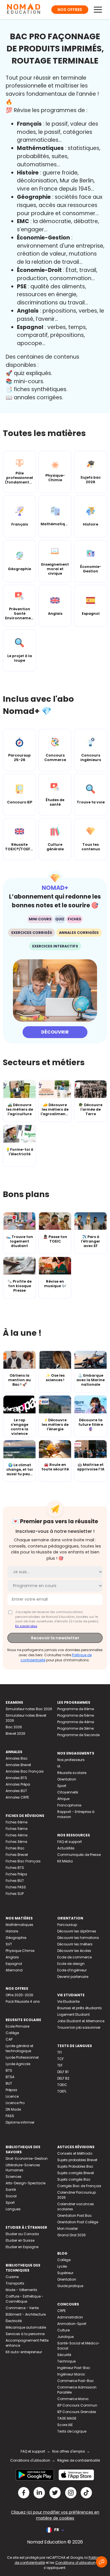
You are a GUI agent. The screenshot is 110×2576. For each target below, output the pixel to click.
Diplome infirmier (20, 2122)
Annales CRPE (17, 1797)
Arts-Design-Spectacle (26, 2183)
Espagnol (14, 1964)
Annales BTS (16, 1778)
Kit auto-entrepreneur (24, 2352)
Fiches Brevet (17, 1855)
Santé (11, 2190)
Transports (15, 2283)
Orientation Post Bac (75, 2216)
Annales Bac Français (25, 1771)
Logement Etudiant (73, 2014)
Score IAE (65, 2425)
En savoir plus (26, 1626)
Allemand (14, 1970)
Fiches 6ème (16, 1822)
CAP (9, 2039)
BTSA (10, 2077)
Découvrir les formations (78, 1938)
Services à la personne (25, 2334)
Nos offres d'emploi (69, 2451)
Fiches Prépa (16, 1874)
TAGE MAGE (67, 2418)
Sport (62, 1786)
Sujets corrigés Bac (74, 2179)
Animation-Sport (72, 2324)
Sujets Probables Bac (75, 2166)
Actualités (66, 1848)
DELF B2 (63, 2078)
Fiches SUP (15, 1894)
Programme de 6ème (76, 1709)
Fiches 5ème (16, 1829)
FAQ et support (70, 1842)
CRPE (61, 2311)
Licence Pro (15, 2103)
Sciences (14, 2177)
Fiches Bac (15, 1848)
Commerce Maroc (73, 2399)
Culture (63, 2330)
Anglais (12, 1957)
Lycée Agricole (18, 2064)
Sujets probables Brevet (77, 2160)
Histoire (12, 1931)
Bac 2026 (14, 1727)
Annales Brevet (18, 1765)
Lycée (62, 2266)
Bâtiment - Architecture (26, 2314)
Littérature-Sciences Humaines (23, 2168)
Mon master (68, 2229)
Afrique (63, 1799)
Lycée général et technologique (19, 2048)
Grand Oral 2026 (71, 2235)
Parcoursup (67, 1925)
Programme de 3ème (75, 1728)
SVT (9, 1944)
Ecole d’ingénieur (72, 1970)
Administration (70, 2317)
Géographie (16, 1938)
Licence (12, 2096)
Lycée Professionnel (22, 2057)
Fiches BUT (15, 1881)
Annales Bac (17, 1758)
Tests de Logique (72, 2431)
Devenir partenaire (73, 1977)
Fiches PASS (16, 1887)
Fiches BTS (15, 1868)
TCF (60, 2059)
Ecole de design (71, 1964)
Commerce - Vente (22, 2308)
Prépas (11, 2090)
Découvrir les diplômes (77, 1931)
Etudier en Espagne (22, 2247)
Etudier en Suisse (20, 2240)
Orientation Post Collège (78, 2222)
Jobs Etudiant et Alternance (81, 2021)
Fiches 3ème (16, 1842)
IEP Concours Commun (77, 2405)
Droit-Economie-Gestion (27, 2158)
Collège (12, 2033)
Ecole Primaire (17, 2026)
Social (11, 2196)
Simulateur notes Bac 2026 (29, 1709)
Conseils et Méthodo (75, 2153)
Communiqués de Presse (79, 1855)
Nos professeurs (71, 1760)
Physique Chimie (20, 1951)
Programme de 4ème (76, 1722)
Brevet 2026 (16, 1733)
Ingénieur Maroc (71, 2374)
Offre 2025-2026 (19, 1995)
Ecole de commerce (74, 1957)
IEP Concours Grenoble (77, 2412)
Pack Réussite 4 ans (23, 2001)
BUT (9, 2083)
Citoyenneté (68, 1792)
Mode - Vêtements (21, 2290)
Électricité (14, 2321)
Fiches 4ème (16, 1835)
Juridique (65, 2337)
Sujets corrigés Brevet (76, 2173)
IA (59, 1766)
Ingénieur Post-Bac (74, 2368)
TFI (60, 2052)
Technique (66, 2361)
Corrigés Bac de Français (79, 2186)
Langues (13, 2209)
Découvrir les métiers (75, 1944)
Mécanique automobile (26, 2327)
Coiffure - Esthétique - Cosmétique (25, 2299)
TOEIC (62, 2085)
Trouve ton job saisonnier (79, 2027)
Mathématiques (19, 1925)
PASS (10, 2116)
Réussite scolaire (72, 1773)
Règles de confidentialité (79, 2460)
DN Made (13, 2109)
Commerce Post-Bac (76, 2381)
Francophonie (69, 1805)
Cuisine (12, 2277)
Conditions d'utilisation (30, 2460)
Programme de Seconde (78, 1735)
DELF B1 (63, 2072)
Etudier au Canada (22, 2234)
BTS (9, 2070)
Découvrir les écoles (74, 1951)
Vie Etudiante (68, 2001)
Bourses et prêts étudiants (80, 2008)
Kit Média (65, 1861)
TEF (60, 2065)
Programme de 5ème (76, 1715)
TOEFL (62, 2091)
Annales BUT (16, 1791)
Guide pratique (70, 2286)
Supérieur (65, 2273)
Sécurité (64, 2355)
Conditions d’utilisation (75, 2563)
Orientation (67, 1779)
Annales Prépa (18, 1784)
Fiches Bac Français (23, 1861)
